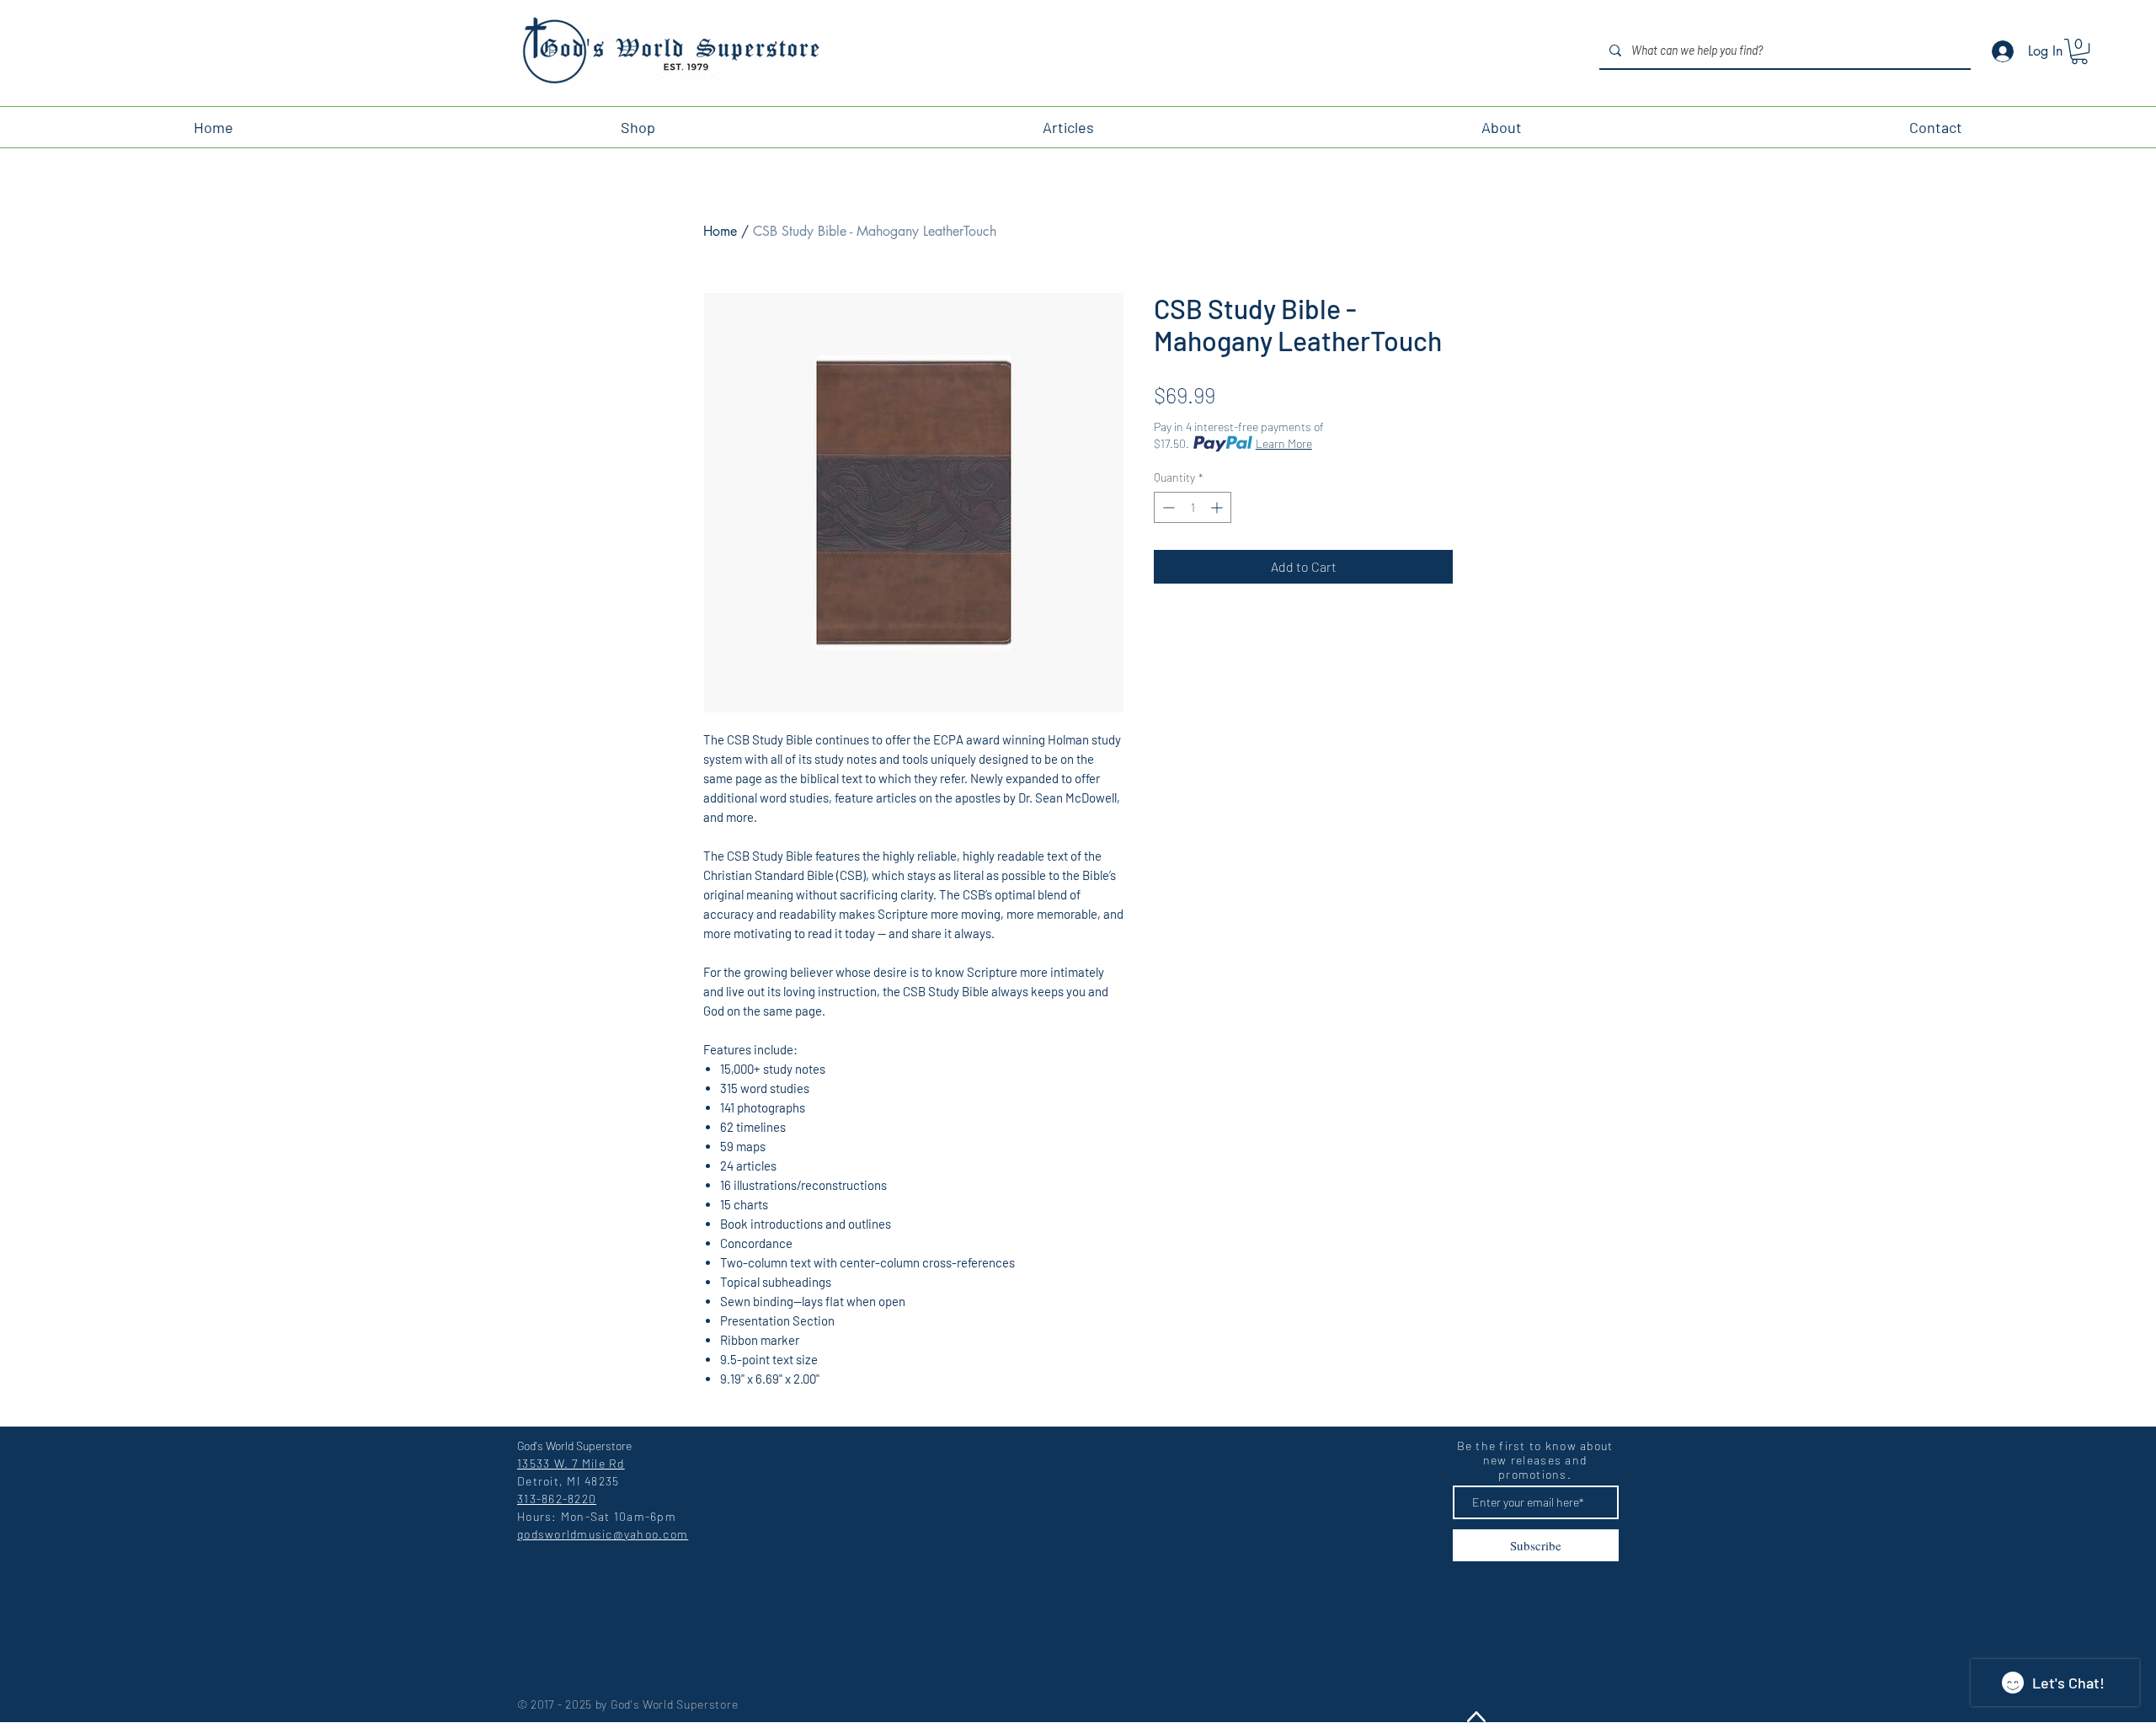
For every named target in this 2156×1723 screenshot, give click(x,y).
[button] (2079, 51)
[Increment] (1218, 507)
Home (720, 231)
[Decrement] (1167, 507)
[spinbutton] (1193, 507)
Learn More (1284, 443)
